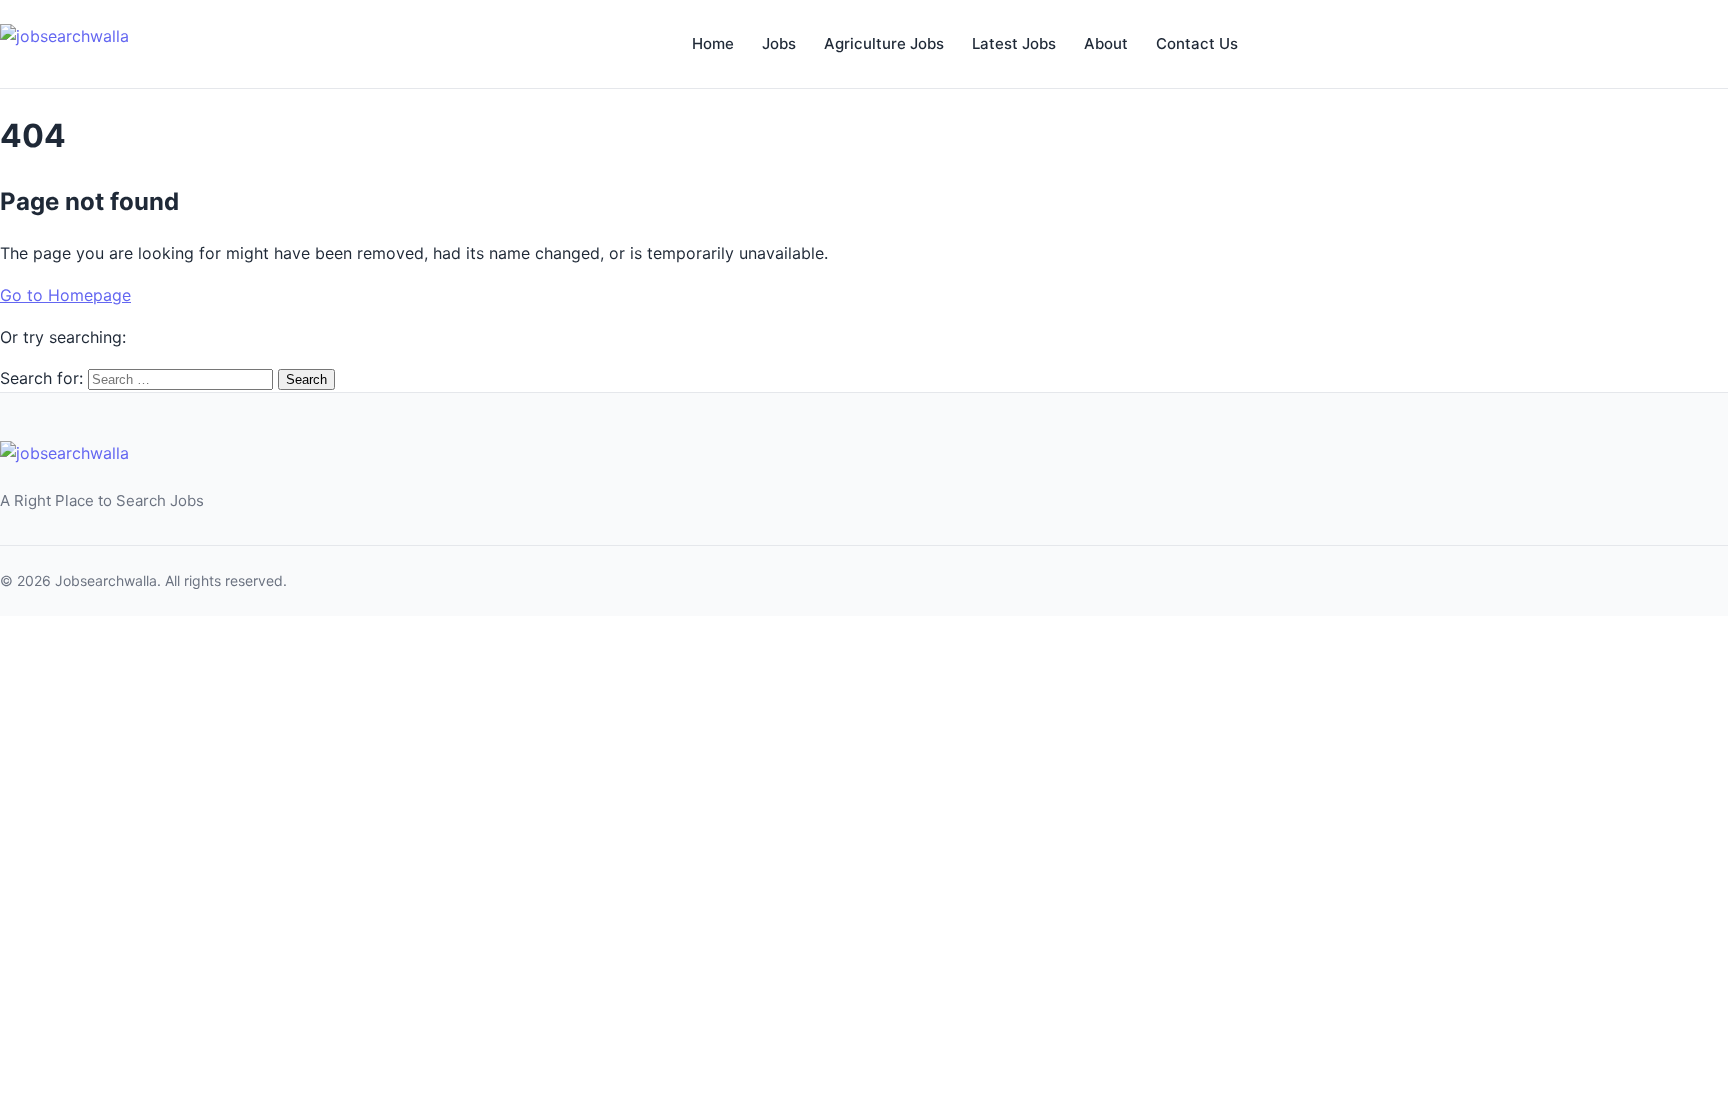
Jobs (779, 43)
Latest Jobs (1014, 43)
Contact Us (1197, 43)
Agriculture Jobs (884, 43)
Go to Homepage (65, 295)
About (1106, 43)
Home (713, 43)
